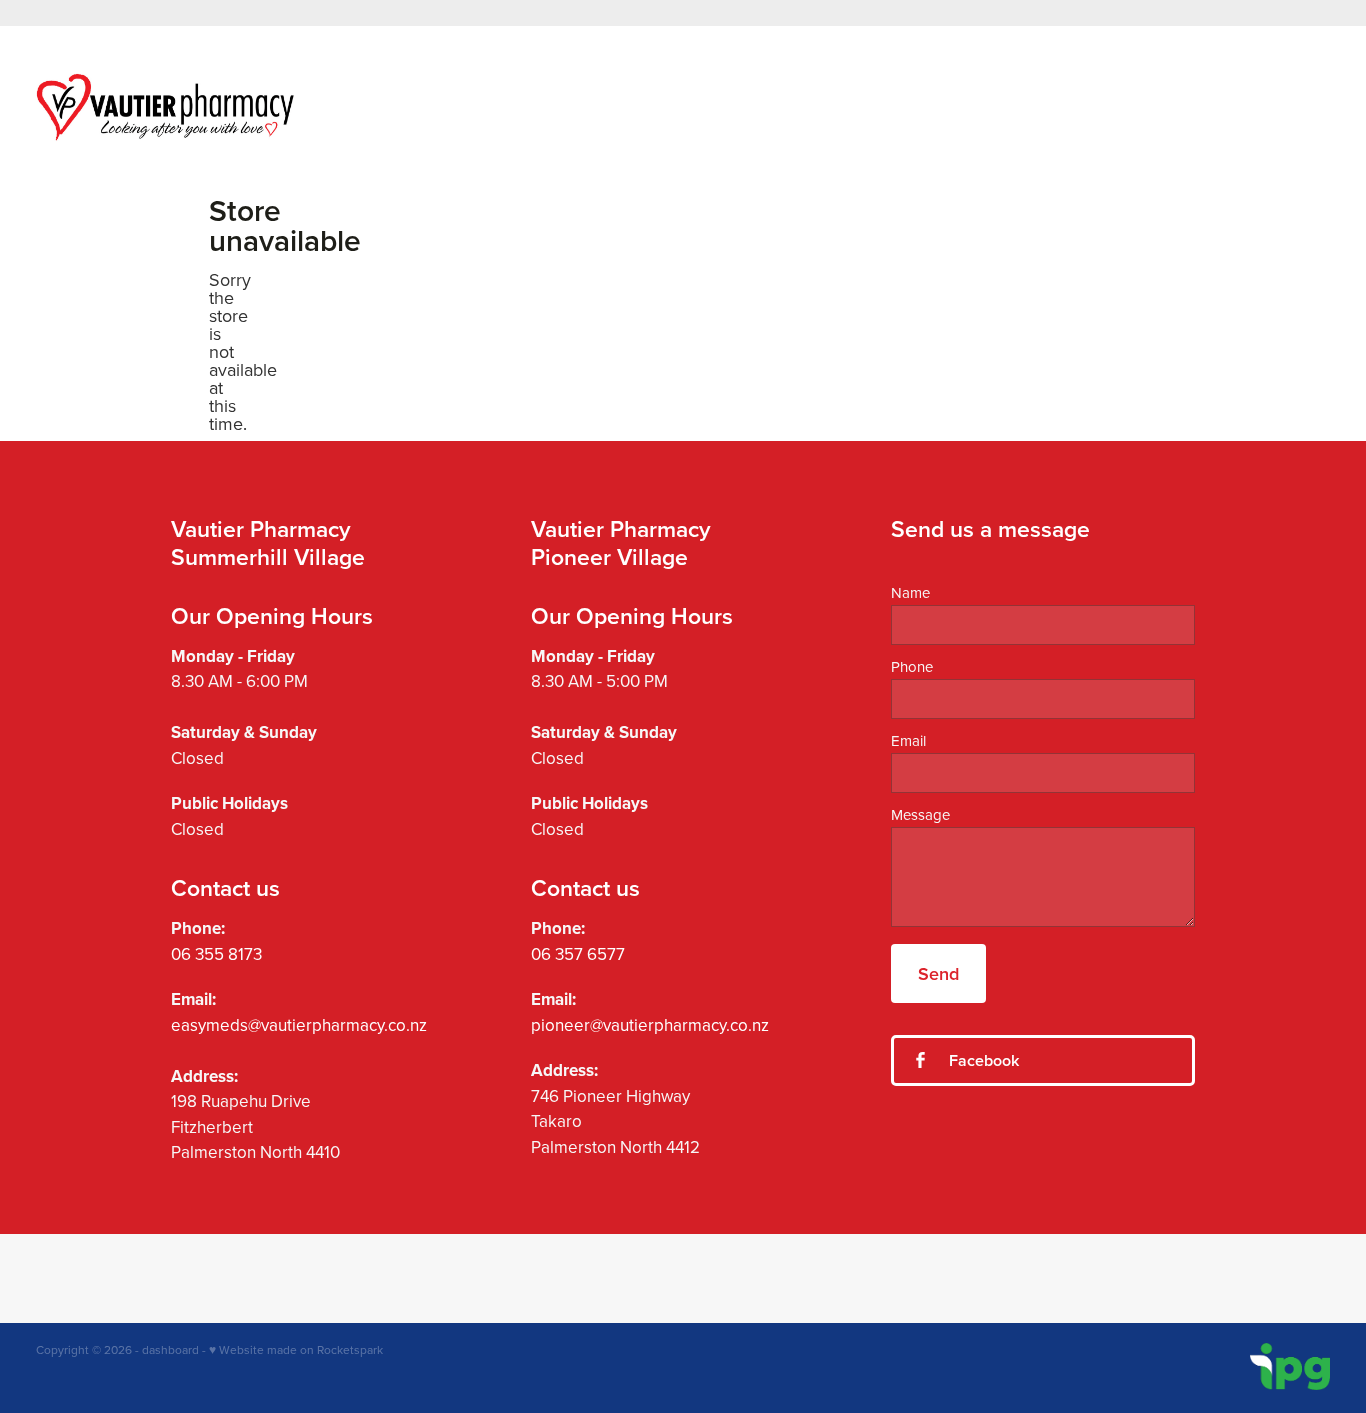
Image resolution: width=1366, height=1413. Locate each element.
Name (910, 592)
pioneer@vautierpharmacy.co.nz (650, 1025)
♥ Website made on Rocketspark (296, 1349)
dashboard (170, 1349)
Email (908, 740)
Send (938, 973)
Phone (912, 666)
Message (920, 814)
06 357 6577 (578, 954)
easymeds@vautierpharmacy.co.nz (299, 1025)
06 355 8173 (216, 954)
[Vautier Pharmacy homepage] (165, 107)
